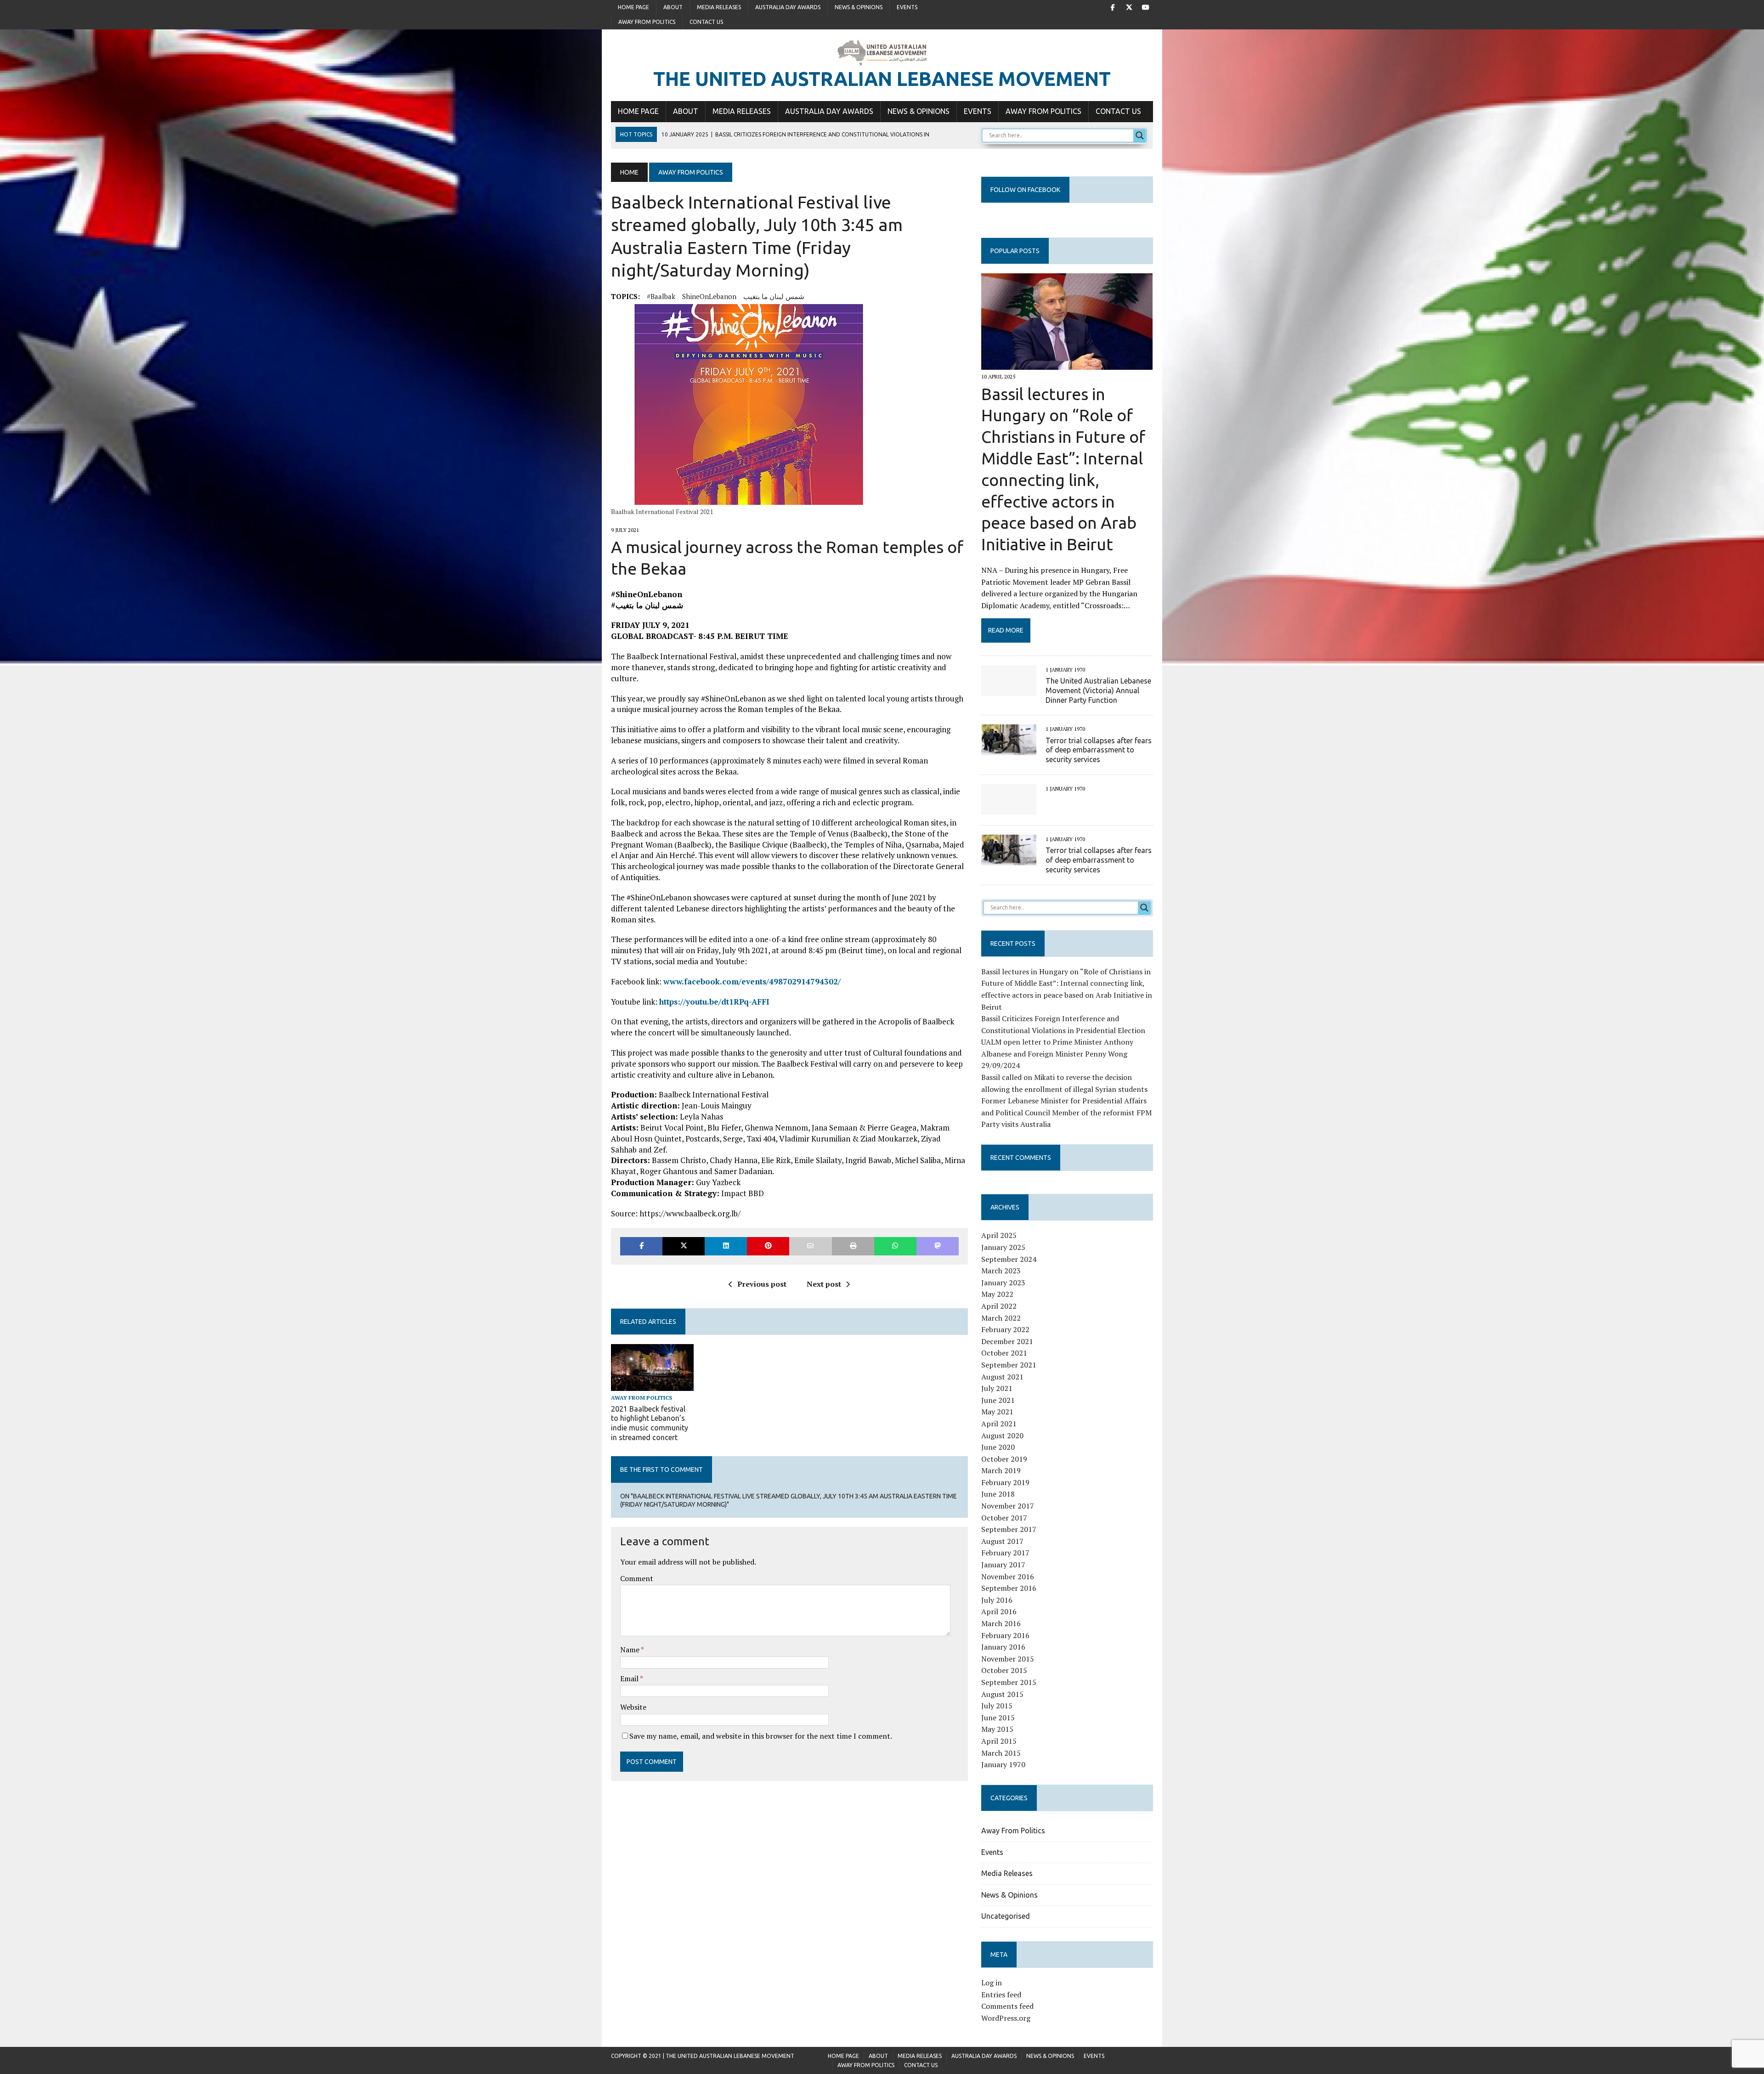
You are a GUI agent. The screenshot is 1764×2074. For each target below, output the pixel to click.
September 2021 (1009, 1365)
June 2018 (998, 1494)
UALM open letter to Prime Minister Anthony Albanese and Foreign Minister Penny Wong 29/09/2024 (1057, 1054)
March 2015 (1001, 1753)
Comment (637, 1578)
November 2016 (1008, 1577)
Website (633, 1707)
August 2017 (1002, 1541)
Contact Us (706, 22)
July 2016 (997, 1600)
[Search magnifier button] (1140, 136)
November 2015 (1008, 1659)
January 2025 (1003, 1247)
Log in (992, 1983)
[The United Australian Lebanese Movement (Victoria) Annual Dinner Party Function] (1009, 689)
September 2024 (1009, 1259)
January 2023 (1003, 1283)
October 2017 (1004, 1518)
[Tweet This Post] (684, 1246)
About (673, 7)
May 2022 (997, 1294)
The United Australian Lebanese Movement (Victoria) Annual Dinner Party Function (1098, 690)
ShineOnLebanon (709, 296)
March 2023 (1001, 1271)
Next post (824, 1284)
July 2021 (997, 1388)
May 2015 (997, 1729)
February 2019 (1005, 1482)
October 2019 (1004, 1459)
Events (907, 7)
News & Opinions (859, 7)
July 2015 (997, 1706)
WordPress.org (1006, 2018)
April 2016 (999, 1611)
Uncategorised (1006, 1916)
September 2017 (1009, 1529)
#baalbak (661, 296)
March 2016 (1001, 1623)
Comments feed (1007, 2006)
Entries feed (1001, 1995)
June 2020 (998, 1447)
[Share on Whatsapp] (895, 1246)
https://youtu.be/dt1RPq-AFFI (714, 1002)
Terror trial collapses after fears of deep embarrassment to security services (1099, 750)
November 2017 (1008, 1506)
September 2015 (1009, 1682)
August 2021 (1002, 1377)
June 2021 (998, 1400)
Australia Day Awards (788, 7)
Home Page (633, 7)
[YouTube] (1146, 6)
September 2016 (1009, 1588)
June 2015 (998, 1718)
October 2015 (1004, 1670)
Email (630, 1678)
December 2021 (1007, 1341)
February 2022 (1005, 1329)
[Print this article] (853, 1246)
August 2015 (1002, 1694)
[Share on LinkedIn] (726, 1246)
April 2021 (999, 1424)
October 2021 (1004, 1353)
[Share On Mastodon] (938, 1246)
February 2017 (1005, 1553)
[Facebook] (1113, 6)
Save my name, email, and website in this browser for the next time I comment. (761, 1736)
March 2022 (1001, 1318)
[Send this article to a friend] (810, 1246)
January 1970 (1003, 1764)
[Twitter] (1129, 6)
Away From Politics (647, 22)
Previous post (762, 1284)
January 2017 (1003, 1565)
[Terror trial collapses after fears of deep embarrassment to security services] (1009, 749)
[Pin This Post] (768, 1246)
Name (630, 1650)
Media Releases (719, 7)
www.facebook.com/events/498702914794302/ (752, 981)
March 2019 (1001, 1470)
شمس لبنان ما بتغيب (774, 296)
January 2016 (1003, 1647)
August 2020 (1002, 1435)
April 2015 (999, 1741)
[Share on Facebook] (641, 1246)
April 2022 (999, 1306)
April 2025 (999, 1235)
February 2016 (1005, 1635)
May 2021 (997, 1412)
